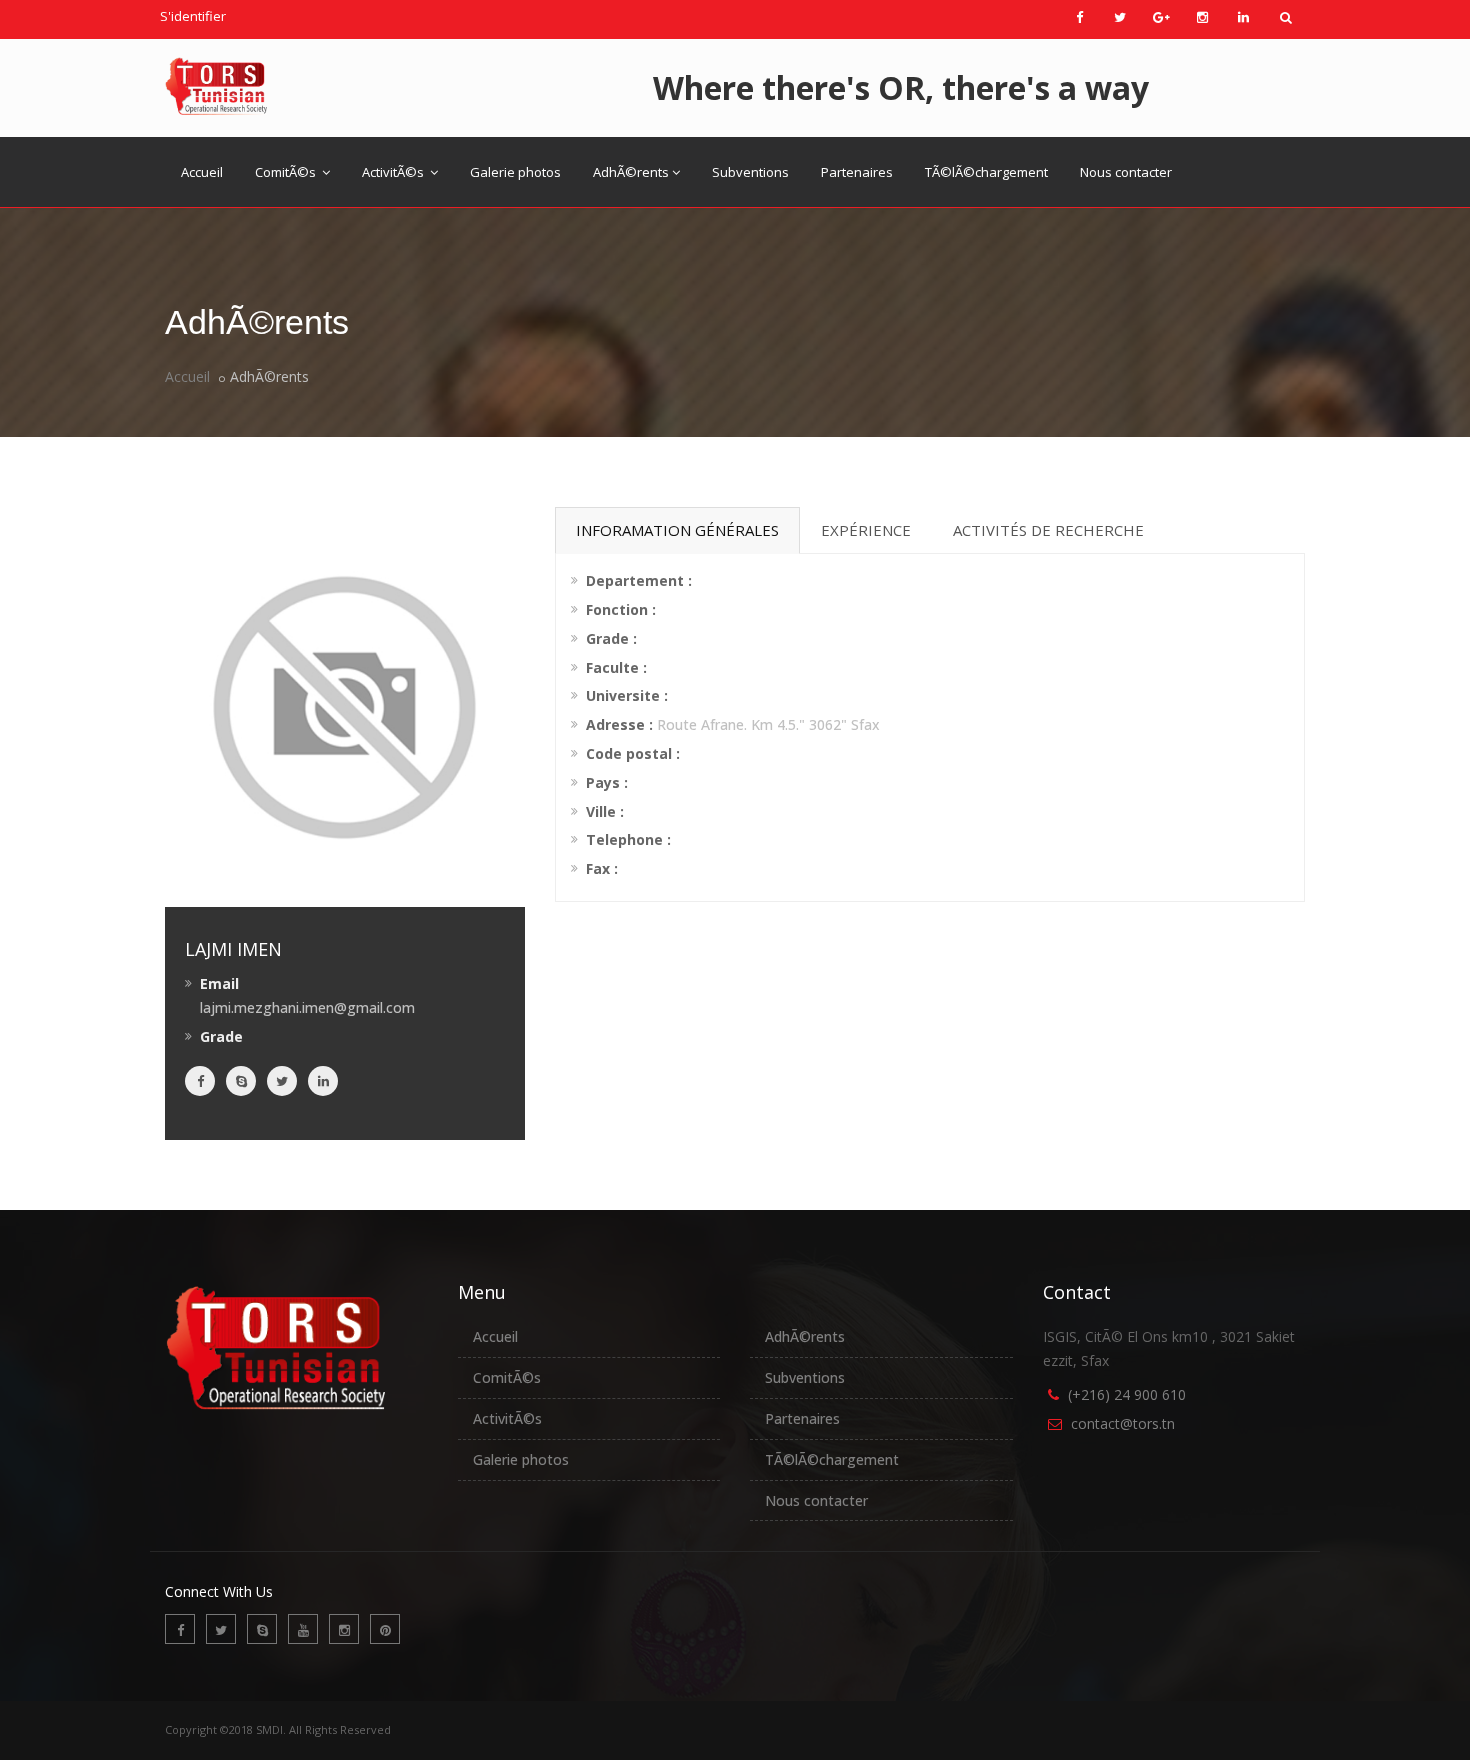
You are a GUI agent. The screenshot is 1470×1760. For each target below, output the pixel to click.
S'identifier (193, 16)
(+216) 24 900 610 (1127, 1394)
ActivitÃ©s (394, 172)
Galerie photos (515, 172)
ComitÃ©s (287, 172)
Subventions (750, 172)
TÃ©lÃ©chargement (986, 172)
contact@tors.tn (1123, 1423)
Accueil (202, 172)
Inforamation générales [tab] (677, 530)
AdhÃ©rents (631, 172)
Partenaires (857, 172)
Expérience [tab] (866, 530)
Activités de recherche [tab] (1048, 530)
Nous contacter (1126, 172)
